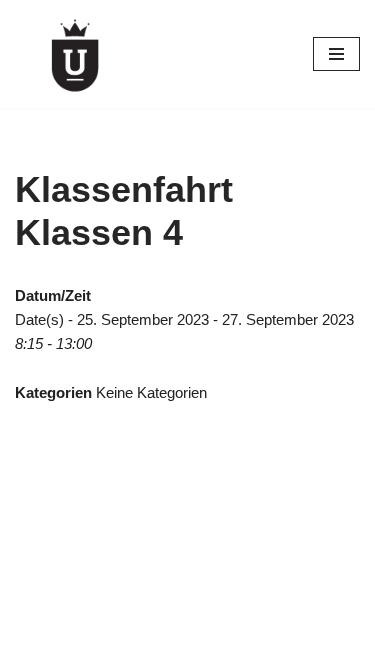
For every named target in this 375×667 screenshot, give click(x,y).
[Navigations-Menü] (336, 54)
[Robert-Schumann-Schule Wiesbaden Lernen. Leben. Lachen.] (75, 54)
